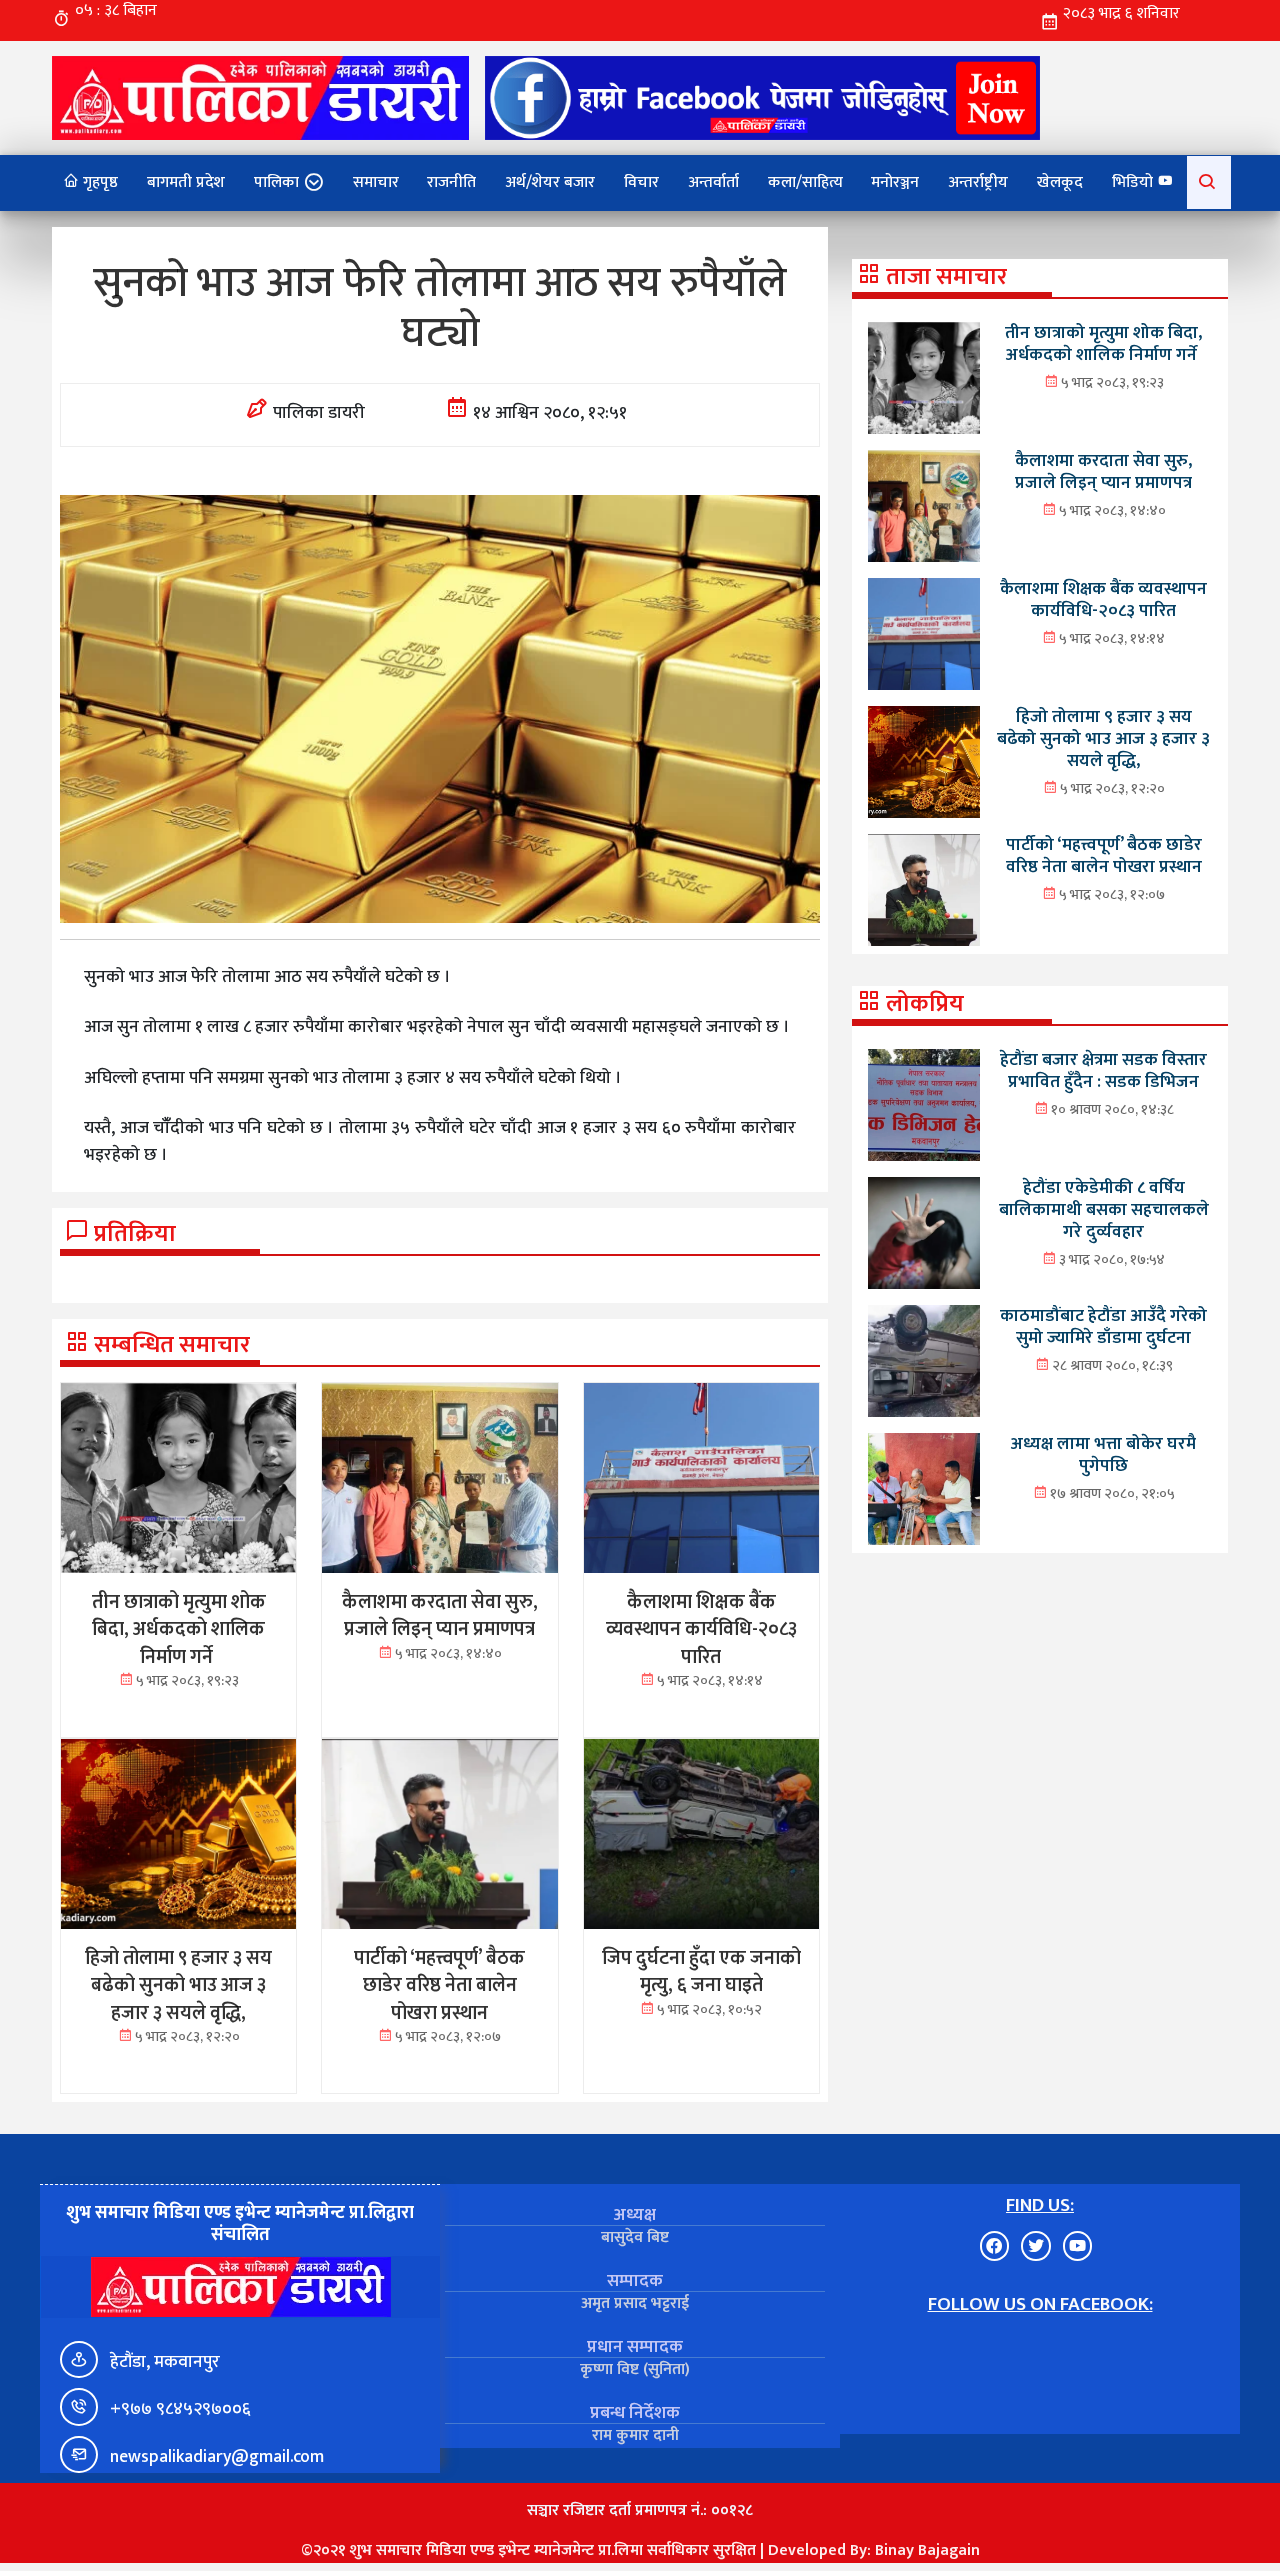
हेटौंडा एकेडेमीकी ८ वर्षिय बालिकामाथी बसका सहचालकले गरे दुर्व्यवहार (1104, 1209)
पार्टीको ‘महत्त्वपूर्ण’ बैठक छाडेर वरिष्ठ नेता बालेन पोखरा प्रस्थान (1104, 855)
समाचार (376, 182)
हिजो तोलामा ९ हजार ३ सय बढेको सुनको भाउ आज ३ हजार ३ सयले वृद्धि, (1103, 738)
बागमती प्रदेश (186, 182)
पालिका (276, 182)
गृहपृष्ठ (98, 182)
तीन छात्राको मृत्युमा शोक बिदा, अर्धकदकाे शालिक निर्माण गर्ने (1103, 343)
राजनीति (451, 182)
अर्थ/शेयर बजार (550, 182)
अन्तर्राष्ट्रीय (978, 182)
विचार (641, 182)
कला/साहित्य (805, 182)
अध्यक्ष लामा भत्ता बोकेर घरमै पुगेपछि (1103, 1454)
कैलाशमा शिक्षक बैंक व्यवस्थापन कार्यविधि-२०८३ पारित (1103, 599)
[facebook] (762, 97)
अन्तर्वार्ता (713, 182)
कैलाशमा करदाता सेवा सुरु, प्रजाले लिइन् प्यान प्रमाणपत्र (1103, 471)
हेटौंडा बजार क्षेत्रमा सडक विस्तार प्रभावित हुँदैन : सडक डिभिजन (1103, 1070)
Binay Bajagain (927, 2550)
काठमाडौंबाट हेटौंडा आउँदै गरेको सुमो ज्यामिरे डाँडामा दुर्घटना (1103, 1326)
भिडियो (1134, 182)
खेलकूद (1060, 182)
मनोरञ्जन (895, 182)
